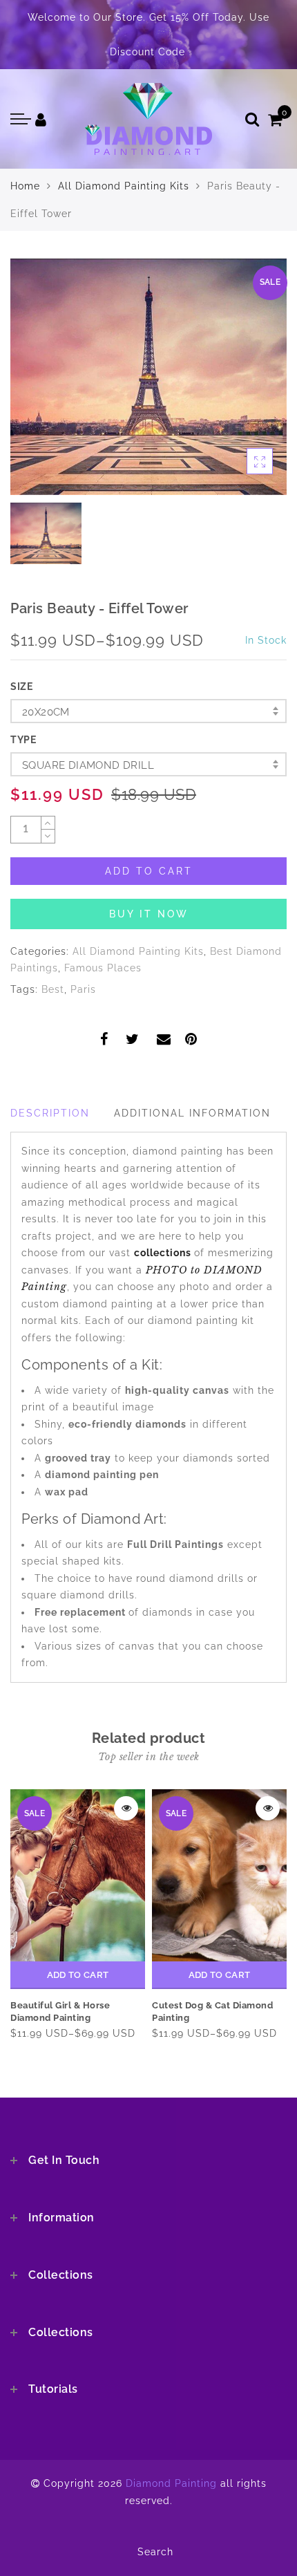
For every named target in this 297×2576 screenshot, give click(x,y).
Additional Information (192, 1113)
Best (53, 989)
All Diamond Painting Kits (124, 186)
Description (50, 1113)
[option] (148, 377)
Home (25, 186)
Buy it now (149, 914)
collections (164, 1253)
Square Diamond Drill (88, 765)
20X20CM (46, 712)
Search (155, 2552)
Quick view (126, 1808)
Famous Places (103, 968)
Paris (83, 989)
